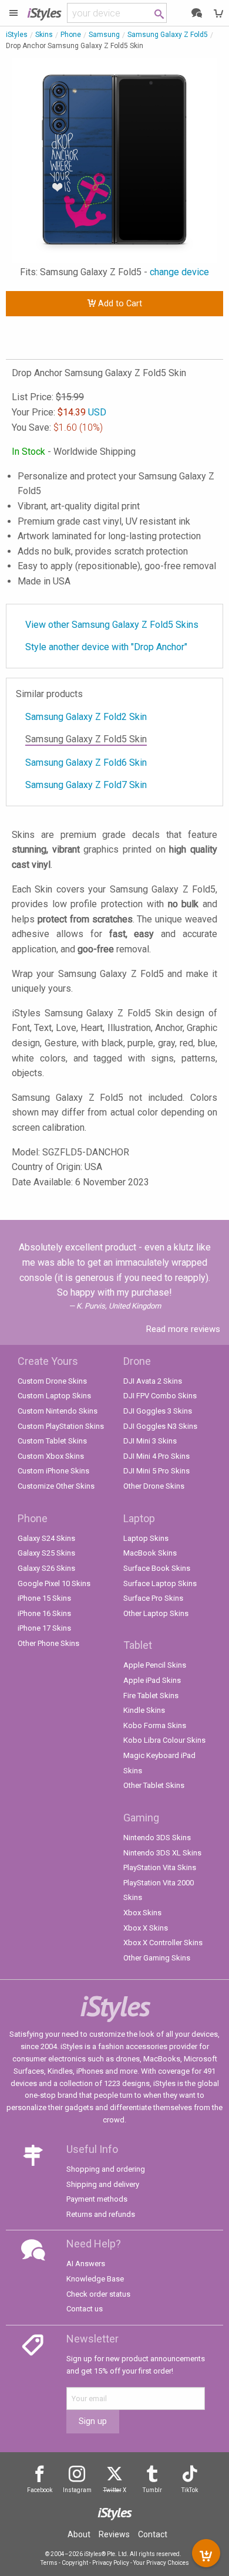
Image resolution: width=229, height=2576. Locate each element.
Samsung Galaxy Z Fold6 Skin (86, 763)
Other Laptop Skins (156, 1613)
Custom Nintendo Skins (58, 1411)
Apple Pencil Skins (155, 1665)
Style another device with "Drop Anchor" (106, 647)
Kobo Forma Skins (155, 1725)
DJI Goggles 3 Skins (158, 1411)
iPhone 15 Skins (44, 1598)
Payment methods (97, 2199)
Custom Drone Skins (52, 1381)
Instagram (77, 2490)
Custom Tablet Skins (52, 1441)
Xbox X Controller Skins (163, 1943)
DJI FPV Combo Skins (160, 1396)
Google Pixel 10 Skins (54, 1583)
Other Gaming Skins (157, 1958)
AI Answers (86, 2264)
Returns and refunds (101, 2214)
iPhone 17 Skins (44, 1628)
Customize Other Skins (56, 1486)
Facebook (40, 2490)
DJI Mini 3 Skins (150, 1441)
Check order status (98, 2294)
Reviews (114, 2534)
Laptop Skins (146, 1538)
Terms (49, 2563)
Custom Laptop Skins (54, 1396)
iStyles (17, 35)
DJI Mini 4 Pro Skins (156, 1456)
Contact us (85, 2309)
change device (179, 272)
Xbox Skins (142, 1913)
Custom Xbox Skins (51, 1456)
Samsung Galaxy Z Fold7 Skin (86, 785)
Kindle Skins (144, 1710)
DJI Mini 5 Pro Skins (156, 1471)
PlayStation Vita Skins (160, 1867)
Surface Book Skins (157, 1568)
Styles (44, 13)
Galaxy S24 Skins (46, 1538)
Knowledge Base (95, 2279)
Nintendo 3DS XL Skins (162, 1853)
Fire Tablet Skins (151, 1696)
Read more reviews (183, 1329)
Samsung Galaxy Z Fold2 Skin (86, 717)
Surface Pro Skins (153, 1598)
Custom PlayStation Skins (61, 1426)
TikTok (190, 2490)
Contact (153, 2534)
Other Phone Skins (48, 1643)
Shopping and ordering (106, 2169)
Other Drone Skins (154, 1486)
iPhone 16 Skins (44, 1613)
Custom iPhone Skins (53, 1471)
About (79, 2534)
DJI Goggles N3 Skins (160, 1426)
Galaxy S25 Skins (46, 1553)
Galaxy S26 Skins (46, 1568)
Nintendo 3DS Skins (157, 1838)
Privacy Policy (111, 2563)
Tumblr (152, 2490)
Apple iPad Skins (152, 1680)
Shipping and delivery (103, 2184)
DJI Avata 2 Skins (153, 1381)
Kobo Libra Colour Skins (164, 1740)
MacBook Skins (150, 1553)
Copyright (75, 2563)
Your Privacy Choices (161, 2563)
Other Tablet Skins (154, 1785)
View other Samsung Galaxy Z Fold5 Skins (112, 625)
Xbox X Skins (146, 1928)
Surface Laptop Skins (160, 1583)
